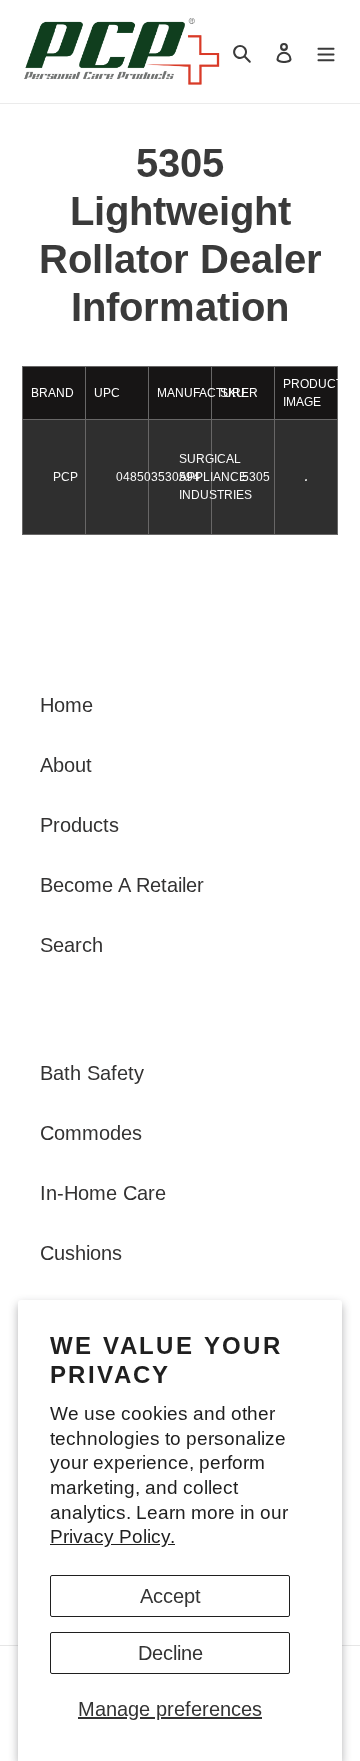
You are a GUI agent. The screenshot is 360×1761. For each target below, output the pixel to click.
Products (79, 825)
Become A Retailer (122, 885)
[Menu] (326, 52)
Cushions (81, 1253)
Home (66, 705)
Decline (170, 1653)
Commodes (91, 1133)
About (66, 765)
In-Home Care (103, 1193)
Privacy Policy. (112, 1536)
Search (71, 945)
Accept (170, 1596)
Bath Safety (92, 1073)
